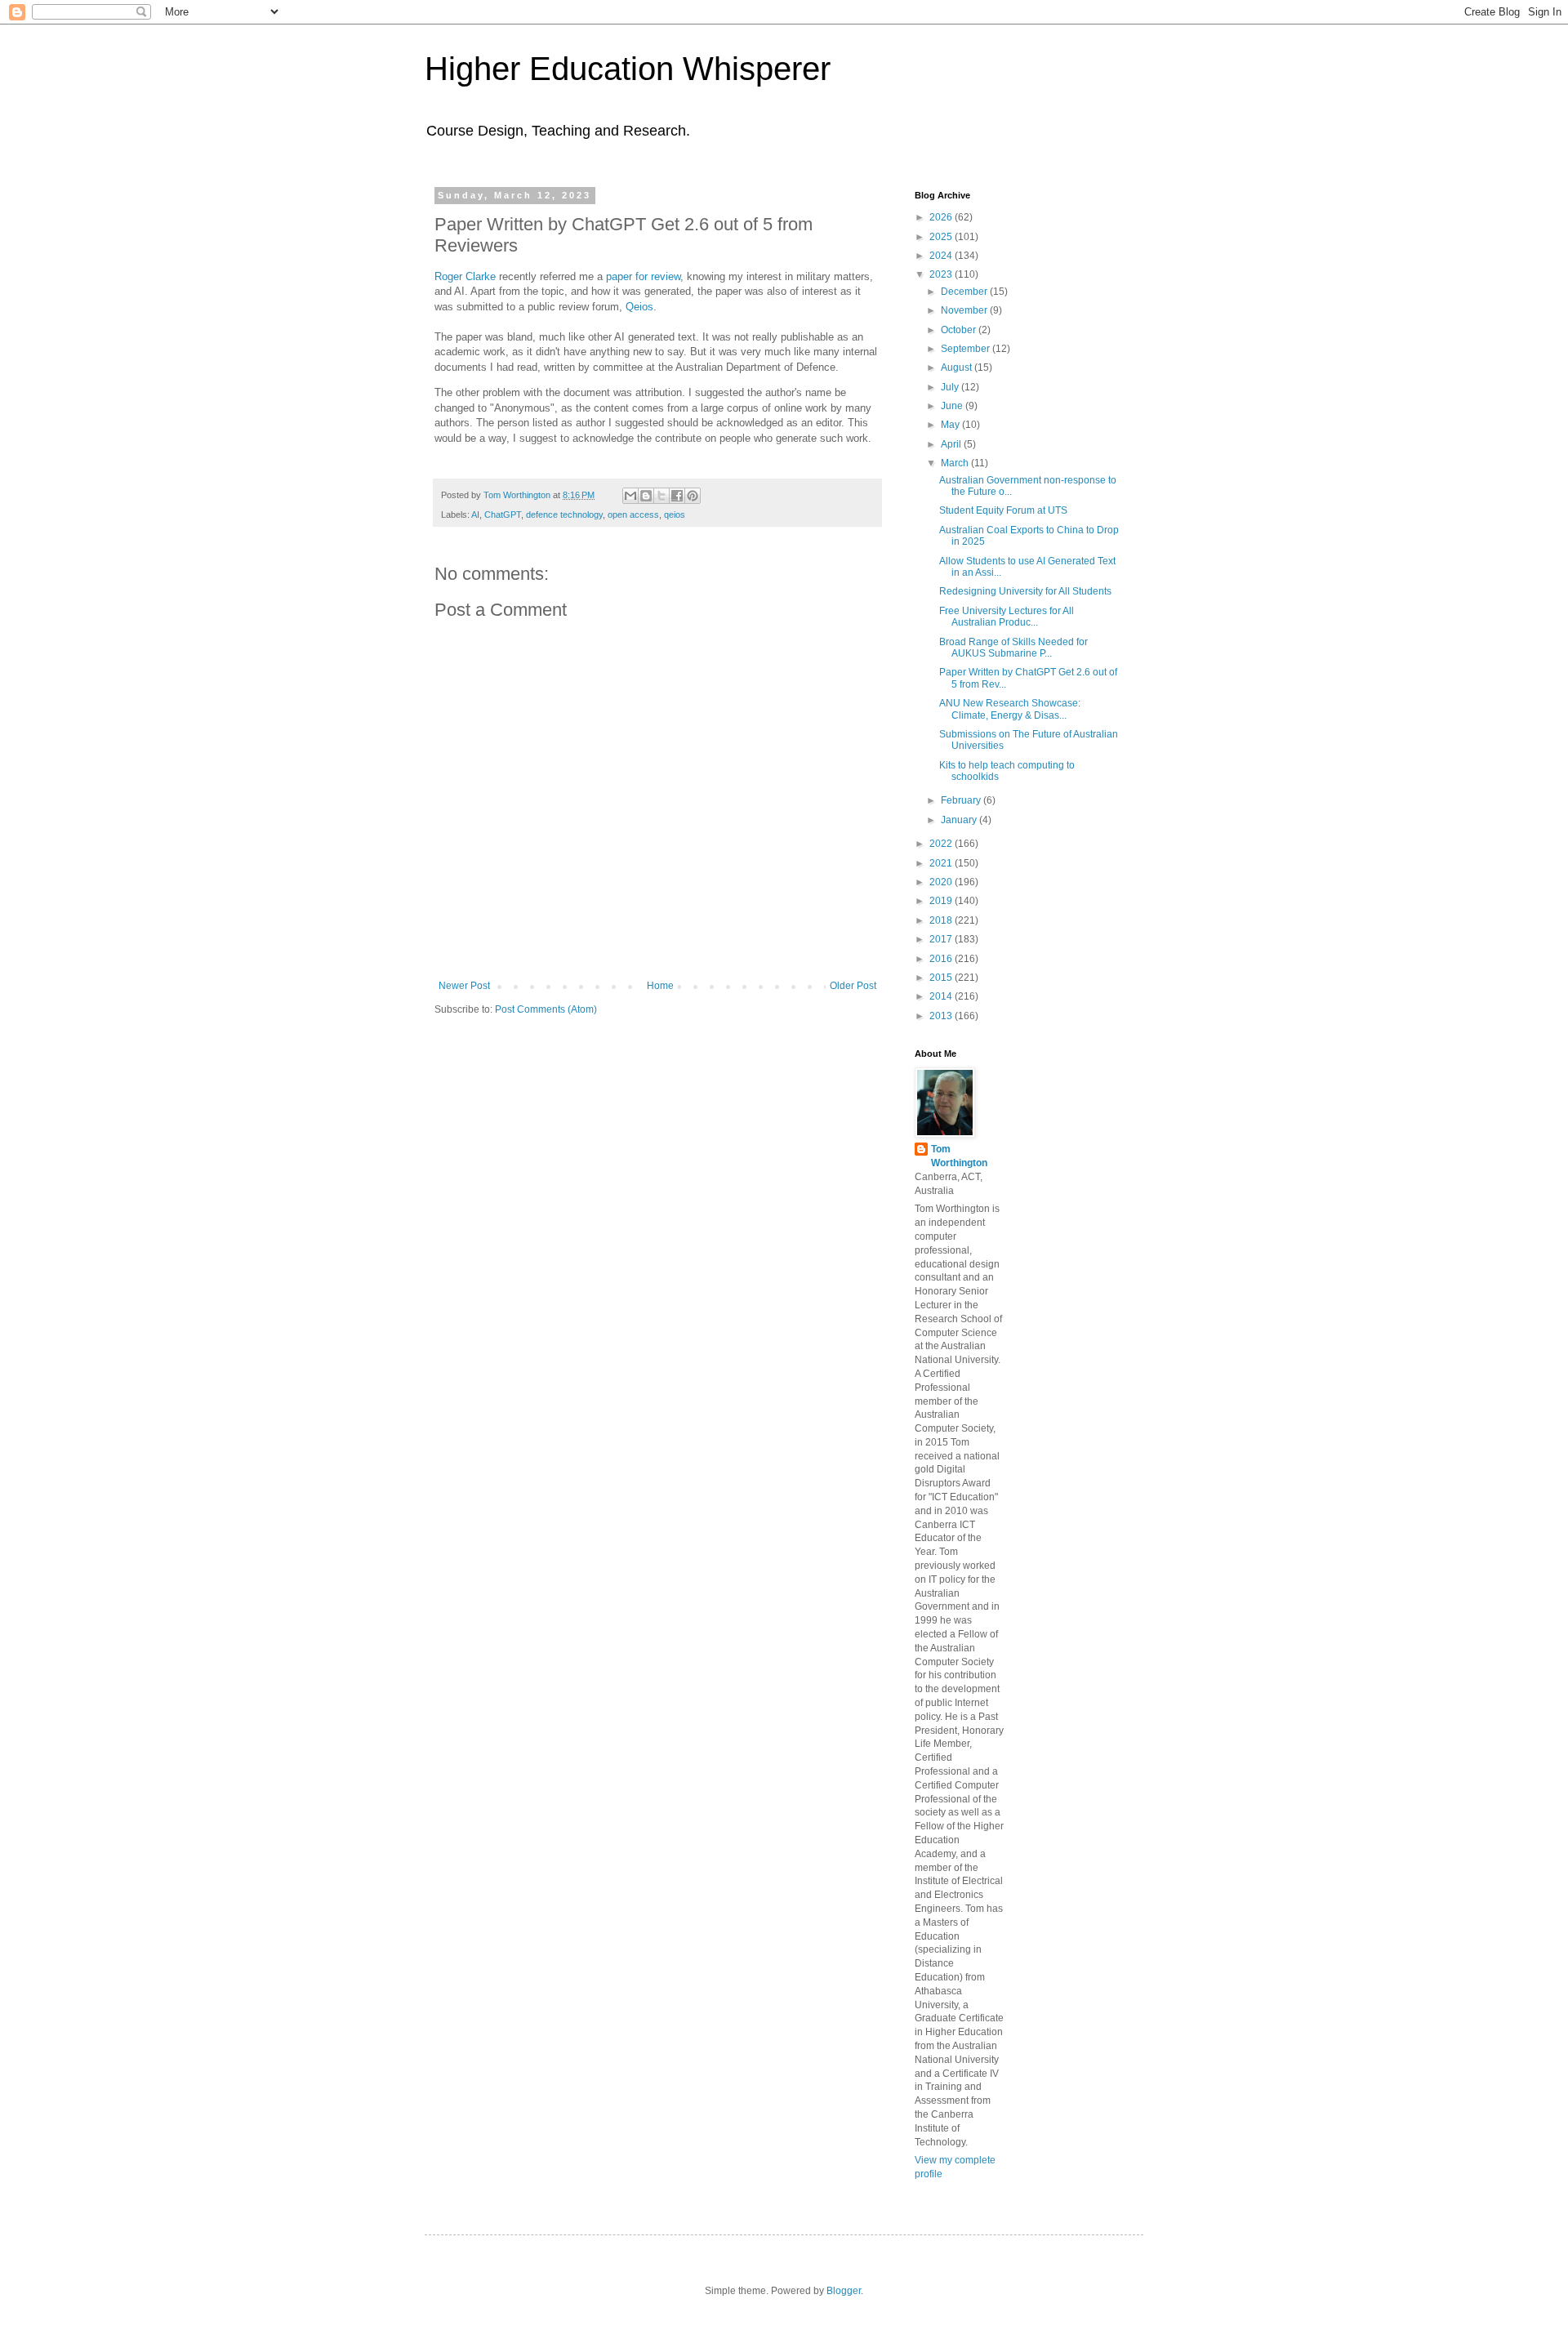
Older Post (853, 986)
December (965, 292)
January (960, 820)
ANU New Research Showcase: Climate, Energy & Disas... (1010, 709)
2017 (942, 939)
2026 (942, 217)
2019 (942, 901)
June (953, 406)
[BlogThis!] (646, 496)
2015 (942, 978)
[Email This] (630, 496)
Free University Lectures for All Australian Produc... (1007, 617)
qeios (675, 515)
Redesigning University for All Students (1025, 591)
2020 (942, 882)
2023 (942, 274)
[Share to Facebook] (677, 496)
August (958, 368)
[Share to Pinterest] (693, 496)
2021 (942, 863)
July (951, 387)
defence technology (564, 515)
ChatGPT (503, 515)
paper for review (643, 276)
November (965, 310)
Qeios (639, 307)
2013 (942, 1016)
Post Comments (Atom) (546, 1009)
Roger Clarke (465, 276)
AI (475, 515)
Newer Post (464, 986)
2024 (942, 256)
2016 (942, 959)
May (951, 425)
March (956, 463)
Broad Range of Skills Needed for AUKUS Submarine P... (1013, 648)
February (962, 800)
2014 (942, 996)
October (960, 330)
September (967, 349)
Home (660, 986)
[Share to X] (661, 496)
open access (633, 515)
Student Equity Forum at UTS (1003, 510)
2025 (942, 237)
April (952, 444)
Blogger (844, 2291)
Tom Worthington (959, 1156)
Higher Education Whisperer (628, 69)
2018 (942, 920)
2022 (942, 844)
